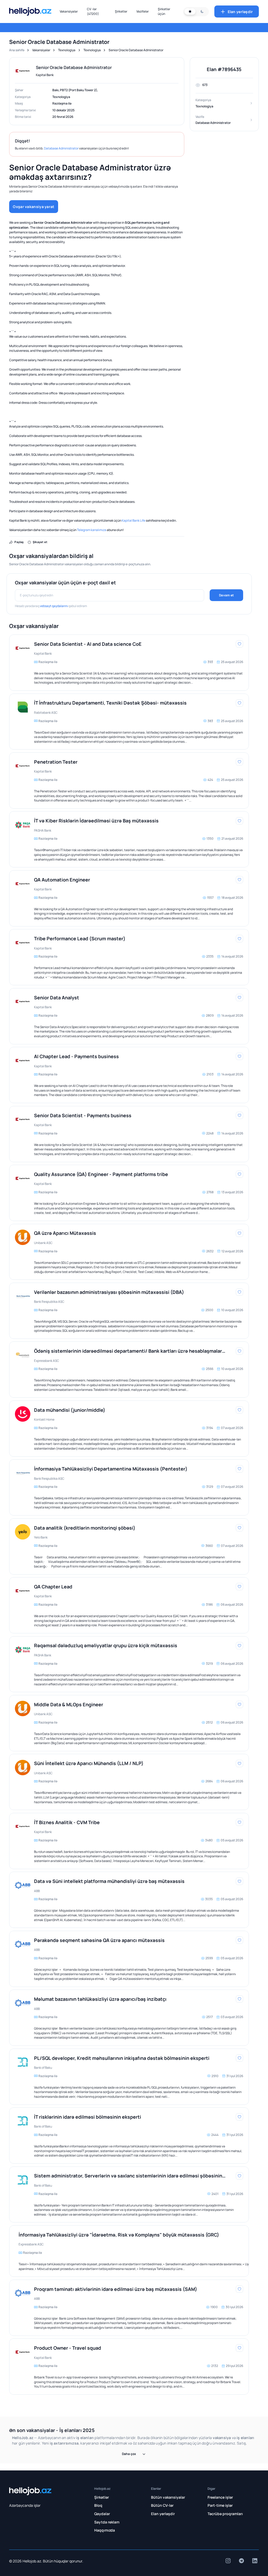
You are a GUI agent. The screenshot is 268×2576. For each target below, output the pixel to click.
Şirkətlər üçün (164, 11)
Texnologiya (67, 50)
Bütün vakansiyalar (168, 2497)
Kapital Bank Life (133, 520)
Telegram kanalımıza (92, 530)
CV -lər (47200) (93, 11)
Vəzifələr (143, 11)
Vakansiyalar (69, 11)
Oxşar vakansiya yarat (33, 207)
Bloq (98, 2505)
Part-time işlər (220, 2505)
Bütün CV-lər (162, 2505)
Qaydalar (102, 2514)
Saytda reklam (107, 2522)
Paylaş (19, 542)
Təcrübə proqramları (225, 2514)
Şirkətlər (121, 11)
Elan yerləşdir (240, 12)
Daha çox (129, 2454)
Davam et (226, 595)
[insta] (228, 2561)
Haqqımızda (105, 2530)
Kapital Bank (45, 75)
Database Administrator (61, 148)
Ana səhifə (17, 50)
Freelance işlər (220, 2497)
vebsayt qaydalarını (54, 606)
